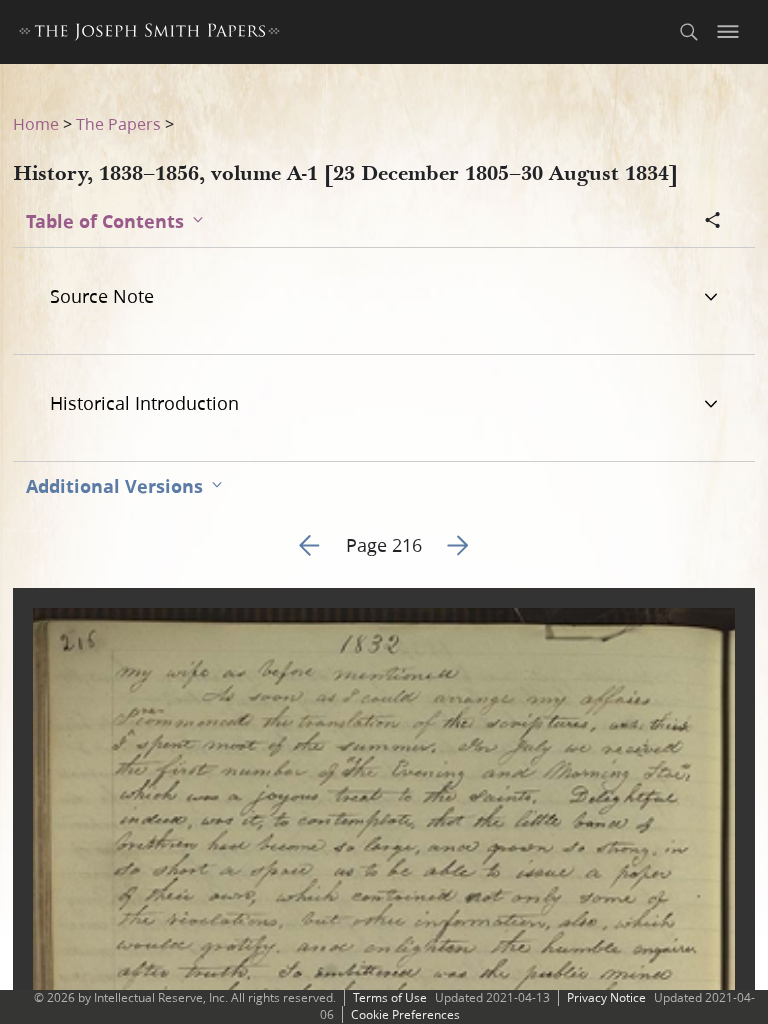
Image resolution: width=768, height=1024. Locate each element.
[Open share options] (713, 222)
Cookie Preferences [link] (405, 1014)
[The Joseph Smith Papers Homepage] (149, 34)
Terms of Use (390, 997)
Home (36, 123)
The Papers (118, 123)
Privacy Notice (606, 997)
